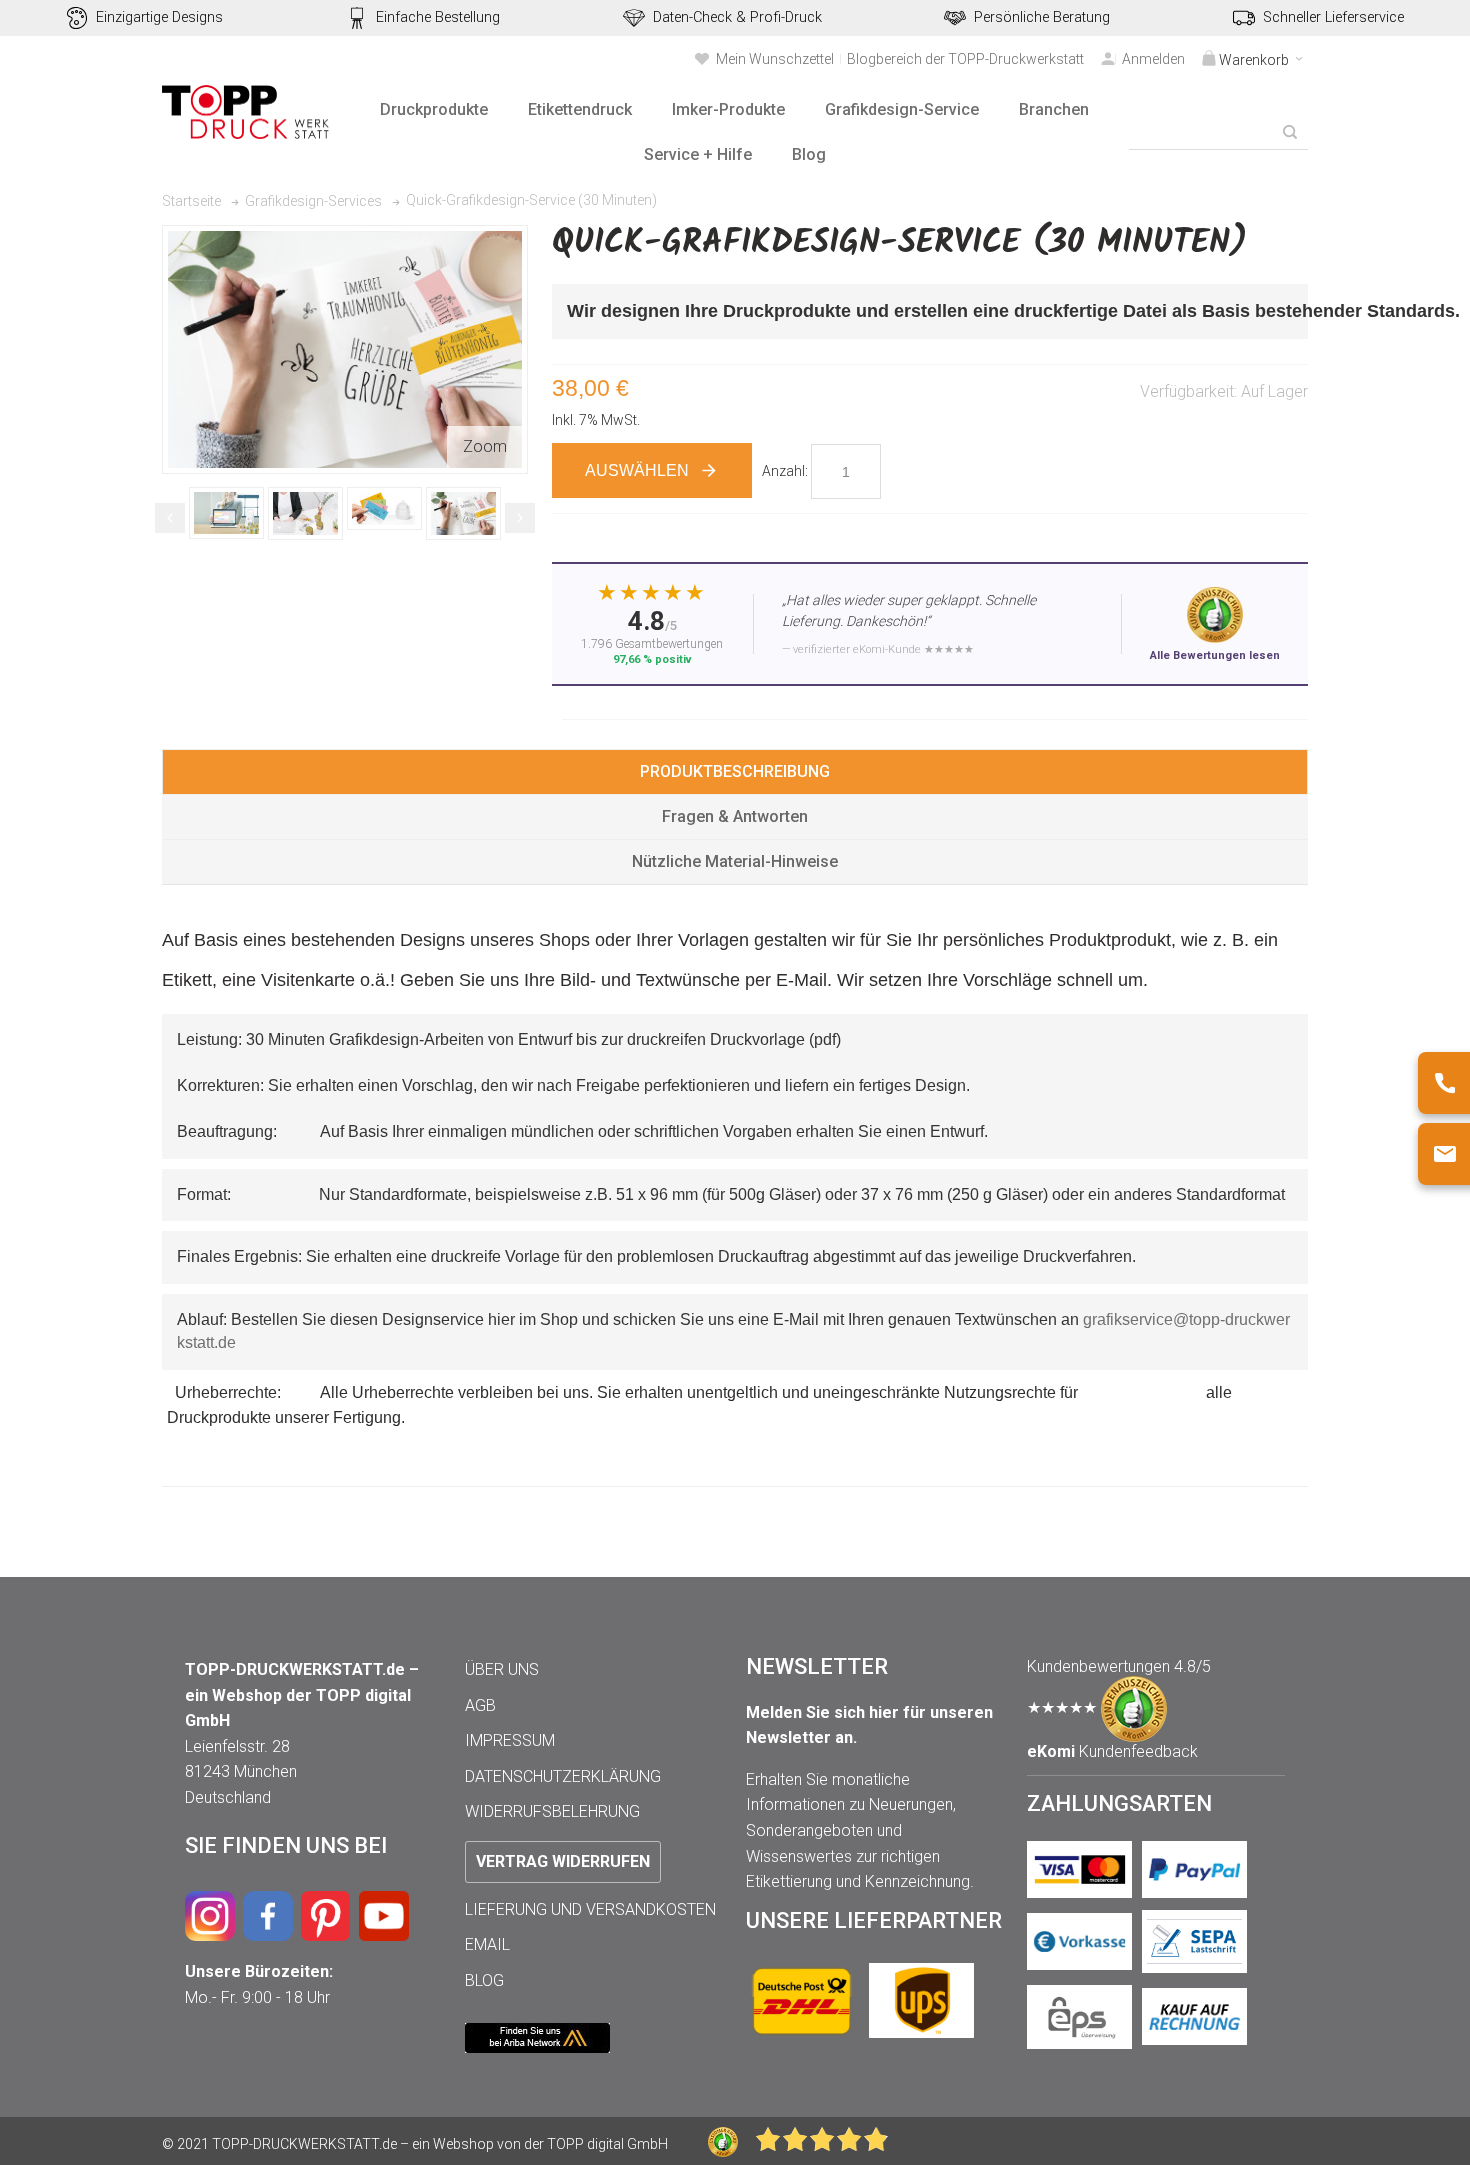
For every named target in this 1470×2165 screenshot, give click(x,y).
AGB (480, 1705)
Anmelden (1153, 59)
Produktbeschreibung (735, 771)
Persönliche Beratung (1042, 17)
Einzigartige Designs (159, 17)
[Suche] (1290, 132)
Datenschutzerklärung (563, 1776)
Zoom (485, 446)
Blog (484, 1980)
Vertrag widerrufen (563, 1861)
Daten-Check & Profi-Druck (737, 17)
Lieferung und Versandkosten (590, 1909)
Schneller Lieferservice (1333, 17)
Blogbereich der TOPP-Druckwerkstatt (965, 59)
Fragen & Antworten (735, 816)
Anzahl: (785, 471)
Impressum (510, 1740)
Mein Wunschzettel (775, 59)
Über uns (502, 1669)
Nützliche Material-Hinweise (735, 861)
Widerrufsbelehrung (552, 1811)
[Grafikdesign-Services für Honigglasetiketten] (236, 513)
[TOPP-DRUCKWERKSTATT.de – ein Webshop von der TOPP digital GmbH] (247, 112)
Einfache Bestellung (438, 17)
